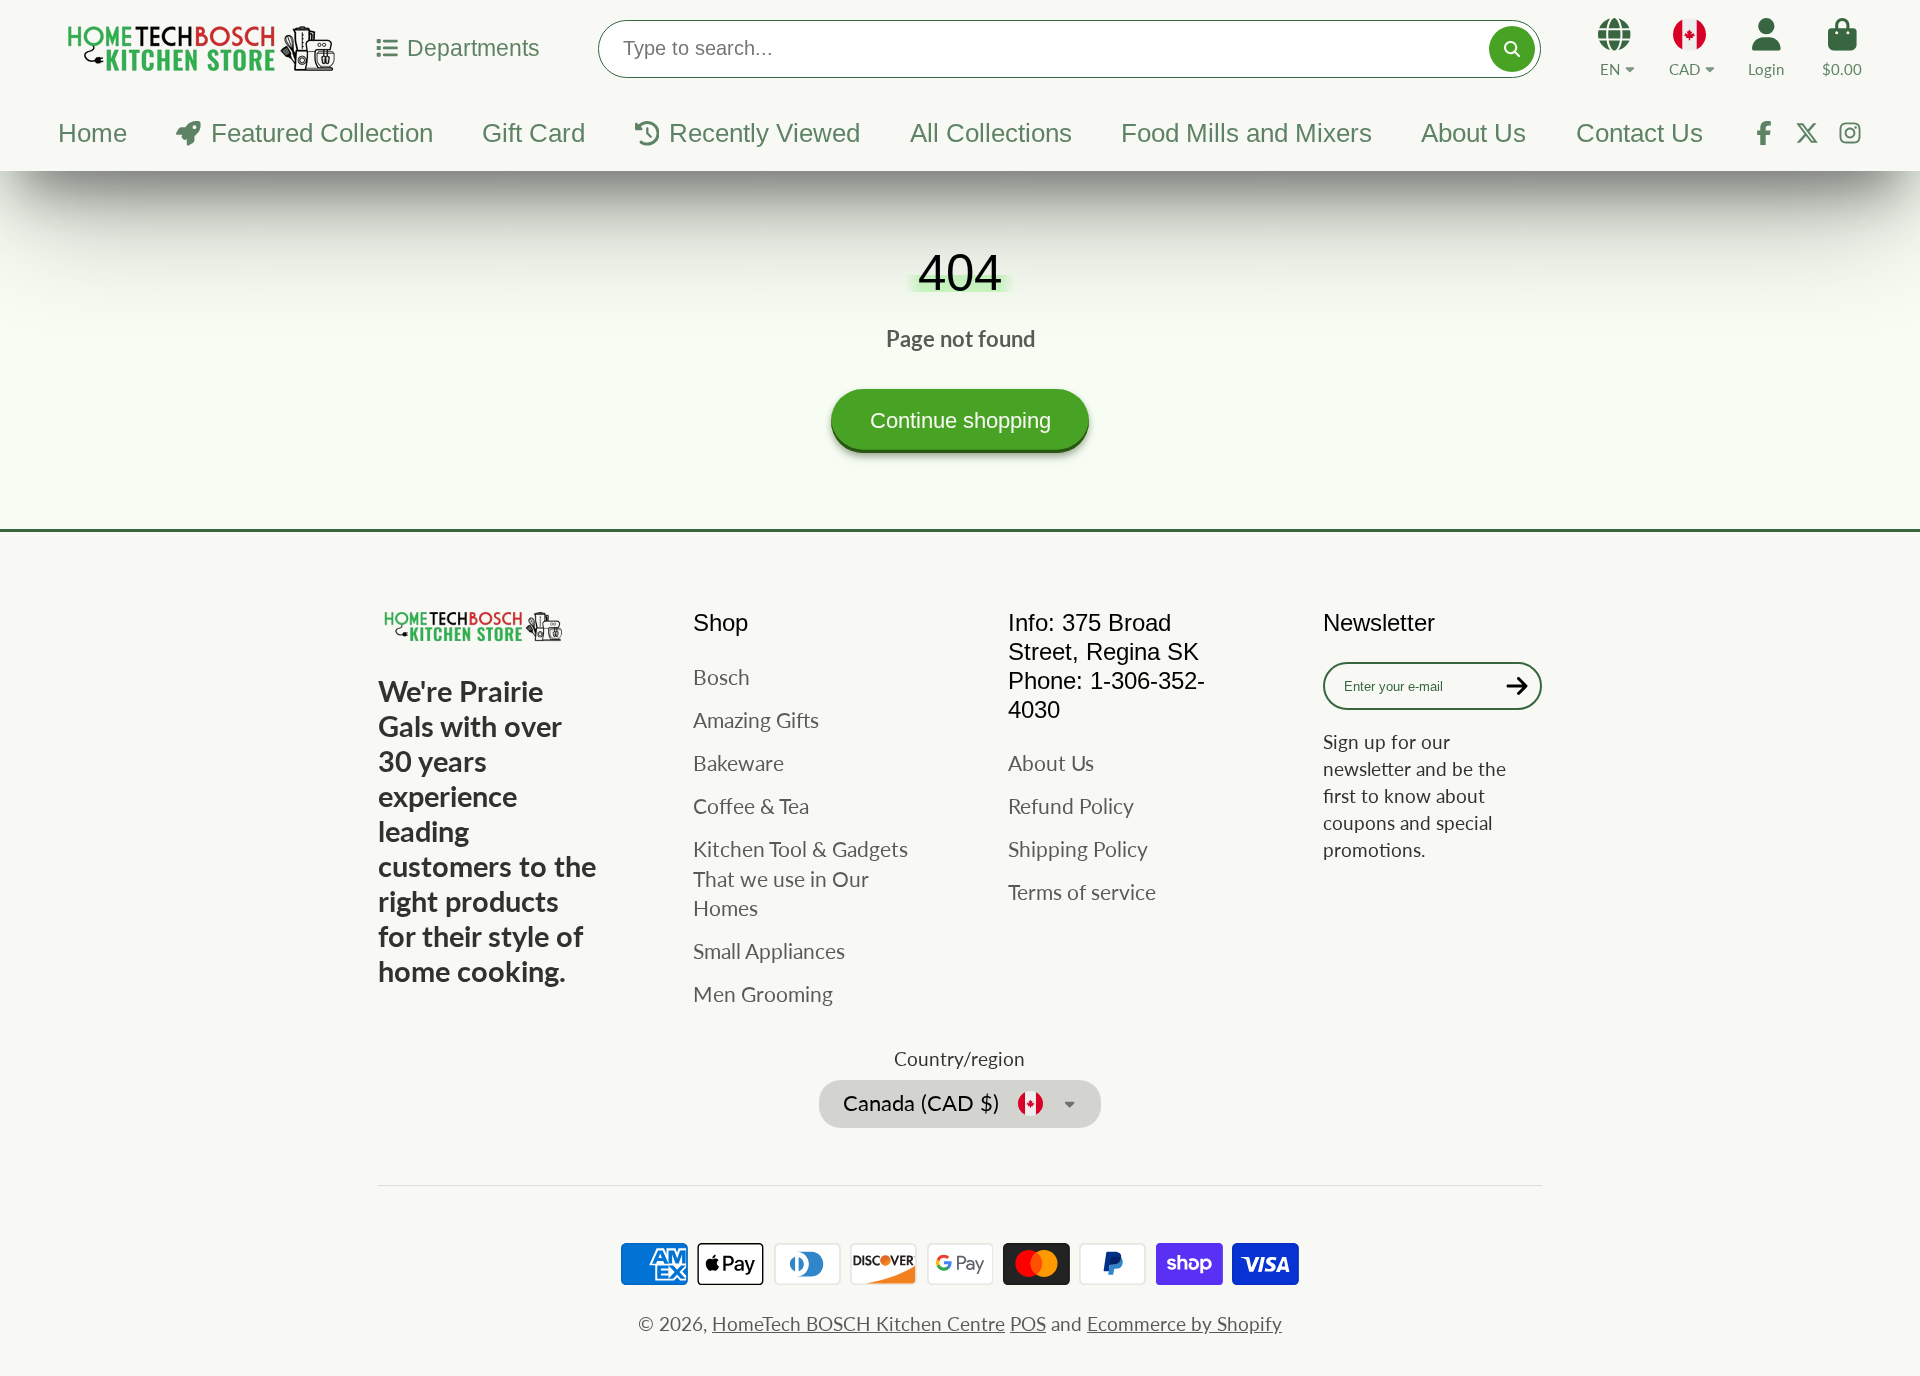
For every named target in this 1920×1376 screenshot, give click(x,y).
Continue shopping (960, 420)
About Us (1473, 133)
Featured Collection (322, 133)
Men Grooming (763, 993)
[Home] (198, 47)
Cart (1842, 48)
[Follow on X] (1807, 133)
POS (1028, 1323)
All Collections (991, 133)
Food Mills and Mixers (1246, 133)
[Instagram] (1850, 133)
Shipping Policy (1078, 848)
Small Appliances (769, 950)
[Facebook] (1764, 133)
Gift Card (533, 133)
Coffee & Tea (751, 805)
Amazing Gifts (756, 719)
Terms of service (1082, 891)
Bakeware (738, 762)
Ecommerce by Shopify (1184, 1323)
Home (92, 133)
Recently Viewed (764, 133)
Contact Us (1639, 133)
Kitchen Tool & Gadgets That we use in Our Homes (800, 878)
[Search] (1512, 49)
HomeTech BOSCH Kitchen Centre (858, 1323)
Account (1766, 48)
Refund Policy (1071, 805)
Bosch (721, 676)
